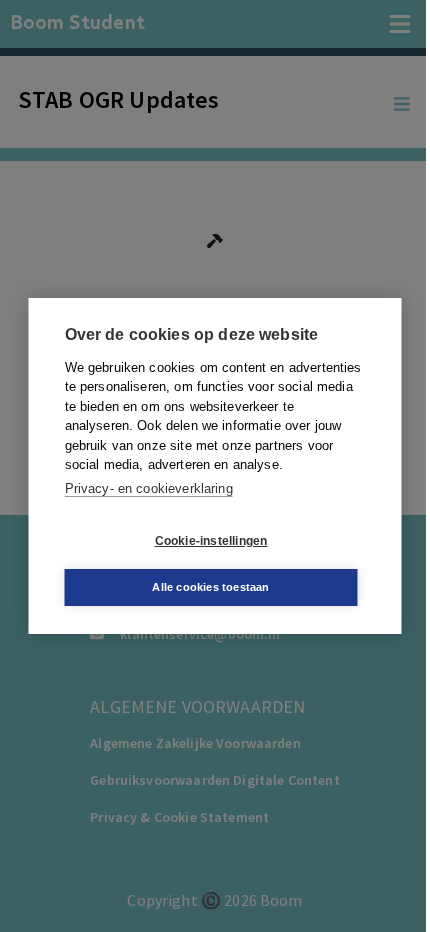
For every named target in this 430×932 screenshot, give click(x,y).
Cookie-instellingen (211, 541)
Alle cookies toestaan (210, 587)
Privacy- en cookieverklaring (149, 488)
